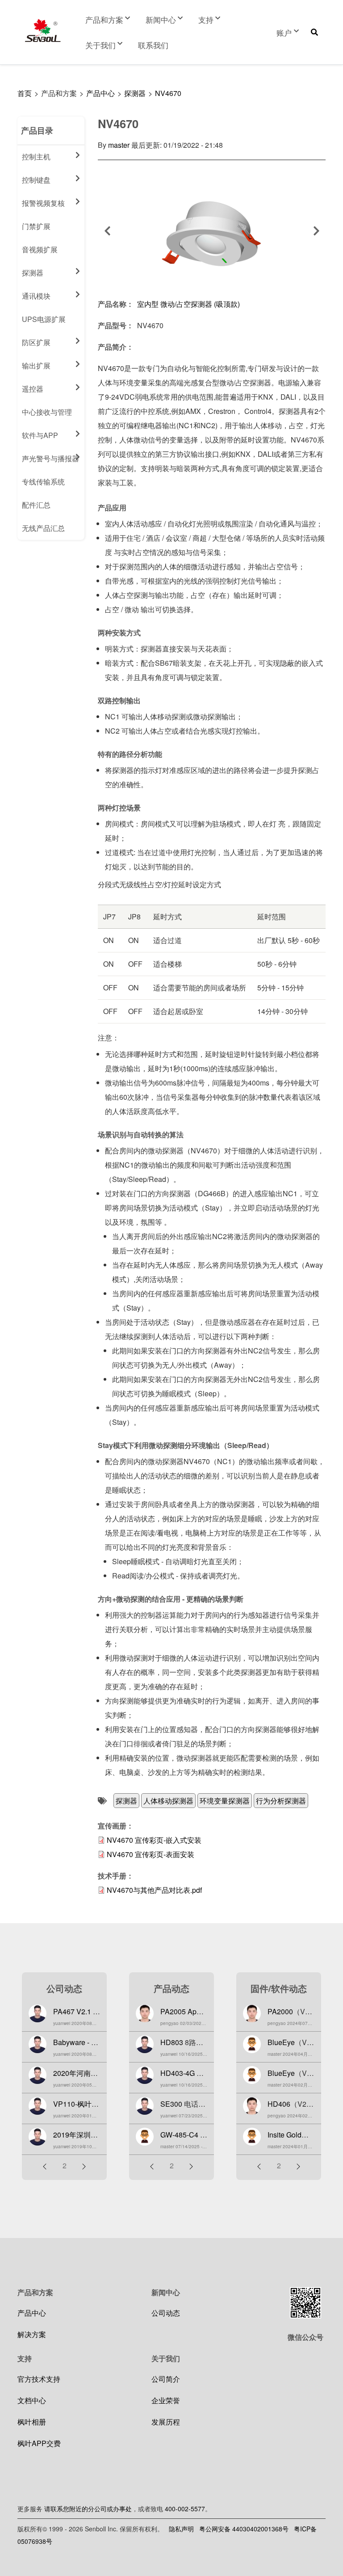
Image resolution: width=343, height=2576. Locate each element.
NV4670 (168, 93)
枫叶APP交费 (39, 2443)
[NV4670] (212, 235)
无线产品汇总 (43, 528)
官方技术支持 (39, 2379)
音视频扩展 (40, 249)
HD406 (279, 2104)
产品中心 (100, 93)
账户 (284, 32)
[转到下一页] (84, 2166)
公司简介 (166, 2379)
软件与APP (40, 435)
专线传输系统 (43, 482)
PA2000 (280, 2011)
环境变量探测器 (225, 1801)
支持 (206, 19)
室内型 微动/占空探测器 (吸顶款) (188, 304)
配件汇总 (36, 505)
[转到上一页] (45, 2166)
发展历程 (166, 2422)
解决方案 (32, 2334)
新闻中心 (161, 19)
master (119, 145)
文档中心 (32, 2400)
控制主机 (36, 157)
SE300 (171, 2104)
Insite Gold (284, 2135)
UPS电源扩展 (44, 319)
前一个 (107, 231)
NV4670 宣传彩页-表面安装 (151, 1854)
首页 (25, 93)
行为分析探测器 (281, 1801)
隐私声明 (181, 2529)
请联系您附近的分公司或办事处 (88, 2509)
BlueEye (281, 2042)
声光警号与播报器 (50, 458)
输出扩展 (36, 365)
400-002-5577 (185, 2509)
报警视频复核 (43, 203)
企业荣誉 (166, 2400)
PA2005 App (180, 2011)
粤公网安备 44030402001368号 (244, 2529)
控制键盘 (36, 180)
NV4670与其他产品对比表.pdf (154, 1890)
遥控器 (33, 389)
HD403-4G (178, 2073)
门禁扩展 (36, 226)
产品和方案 (104, 19)
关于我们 (100, 45)
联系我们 (153, 45)
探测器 (135, 93)
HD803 (172, 2042)
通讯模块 (36, 296)
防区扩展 (36, 342)
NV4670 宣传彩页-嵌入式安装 (154, 1840)
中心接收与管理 (47, 412)
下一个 (316, 231)
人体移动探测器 (168, 1801)
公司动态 (166, 2313)
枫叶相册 (32, 2422)
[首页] (43, 31)
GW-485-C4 (179, 2135)
